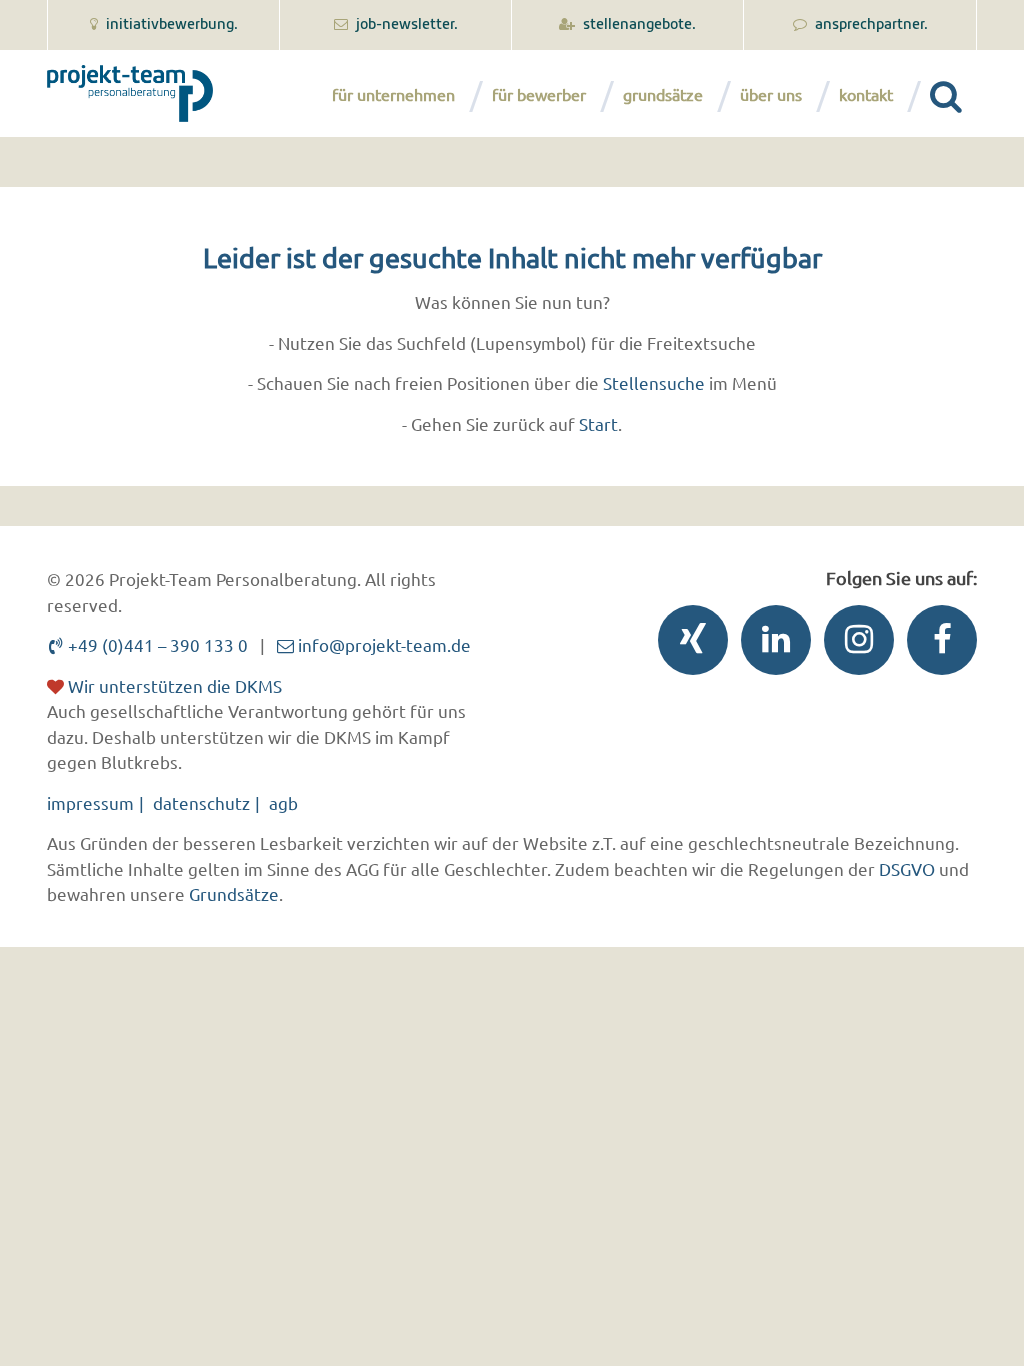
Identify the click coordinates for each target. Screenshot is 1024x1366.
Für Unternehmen (393, 94)
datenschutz (201, 802)
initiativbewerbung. (170, 25)
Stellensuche (654, 382)
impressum (90, 802)
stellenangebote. (638, 25)
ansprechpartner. (870, 25)
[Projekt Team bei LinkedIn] (771, 644)
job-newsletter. (405, 25)
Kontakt (866, 94)
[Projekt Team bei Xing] (688, 644)
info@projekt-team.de (382, 644)
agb (283, 802)
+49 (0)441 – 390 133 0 (156, 644)
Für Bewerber (539, 94)
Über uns (771, 94)
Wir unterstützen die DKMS (173, 685)
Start (598, 423)
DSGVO (907, 868)
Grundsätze (663, 94)
